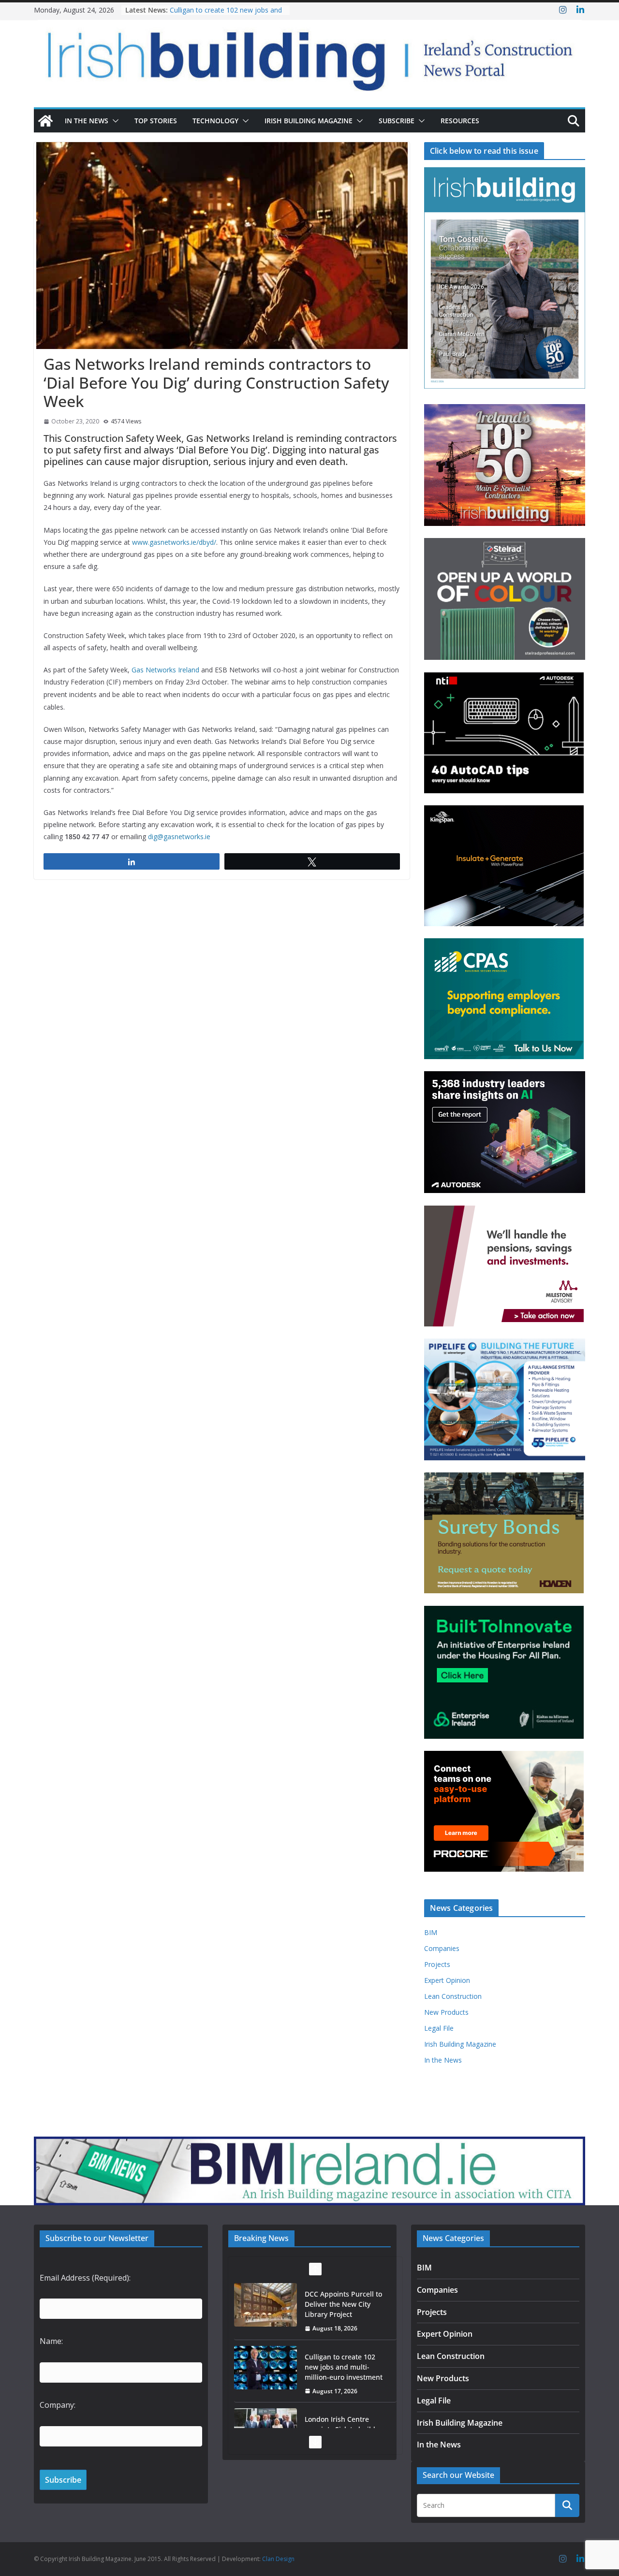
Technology (215, 121)
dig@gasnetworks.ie (179, 837)
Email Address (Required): (85, 2278)
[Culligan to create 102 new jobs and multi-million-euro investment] (265, 2368)
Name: (51, 2341)
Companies (442, 1948)
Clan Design (278, 2559)
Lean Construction (453, 1996)
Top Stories (156, 121)
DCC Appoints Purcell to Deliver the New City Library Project (343, 2304)
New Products (446, 2012)
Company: (58, 2405)
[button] (114, 121)
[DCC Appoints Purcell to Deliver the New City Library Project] (265, 2305)
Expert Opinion (447, 1980)
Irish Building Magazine (309, 121)
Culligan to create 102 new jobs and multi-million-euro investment (226, 15)
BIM (431, 1932)
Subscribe (397, 121)
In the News (87, 121)
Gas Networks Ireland (165, 670)
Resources (460, 121)
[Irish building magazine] (309, 56)
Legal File (439, 2028)
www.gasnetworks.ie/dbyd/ (174, 542)
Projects (437, 1964)
